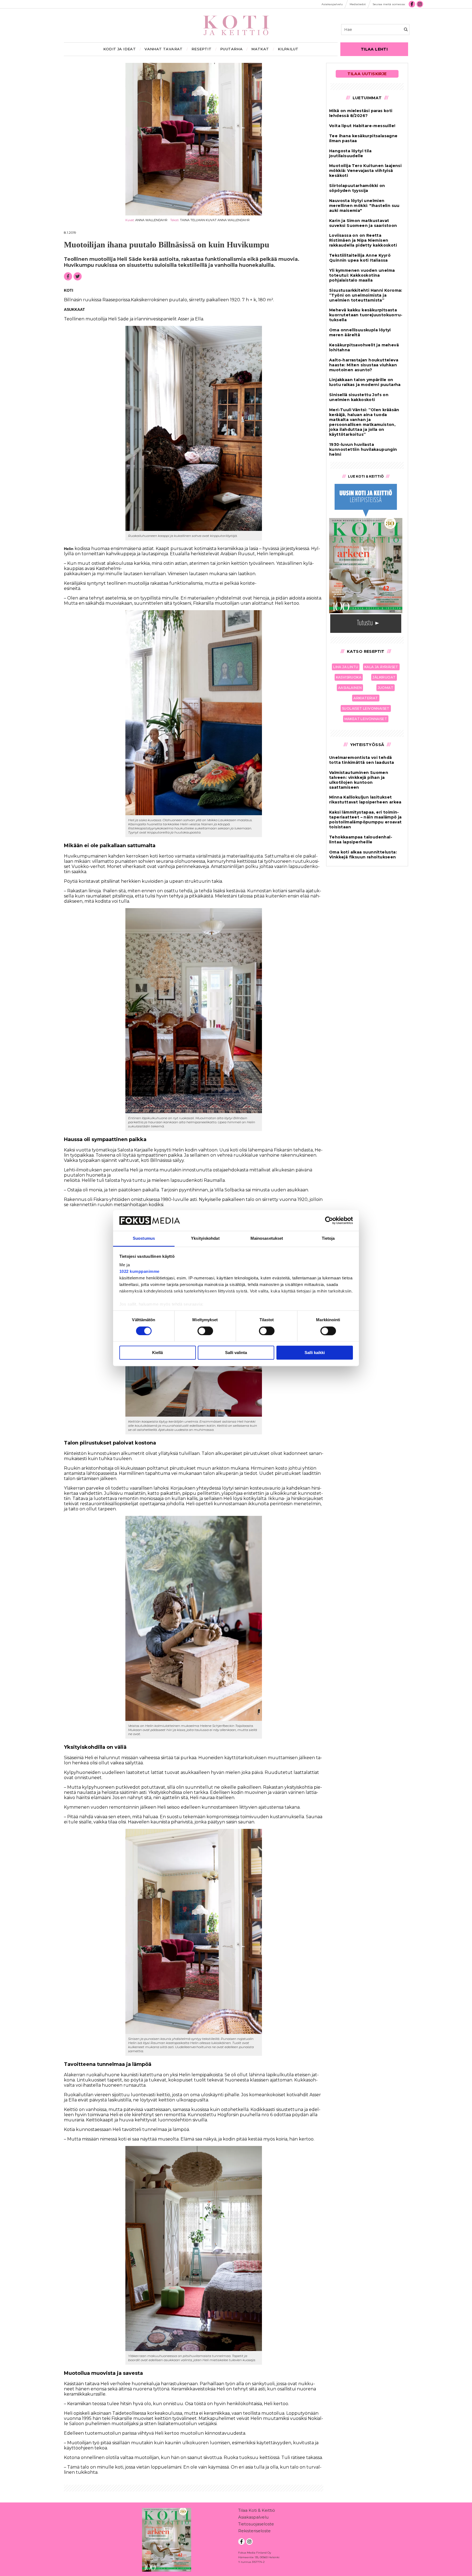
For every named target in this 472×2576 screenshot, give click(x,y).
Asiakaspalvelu (253, 2517)
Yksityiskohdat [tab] (205, 1239)
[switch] (205, 1331)
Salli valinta (236, 1353)
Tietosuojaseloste (256, 2524)
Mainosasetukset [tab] (267, 1239)
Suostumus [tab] (144, 1239)
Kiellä (157, 1353)
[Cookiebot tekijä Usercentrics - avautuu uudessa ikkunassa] (329, 1220)
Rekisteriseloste (254, 2531)
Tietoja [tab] (328, 1239)
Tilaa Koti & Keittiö (257, 2510)
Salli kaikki (315, 1353)
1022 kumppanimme (139, 1272)
